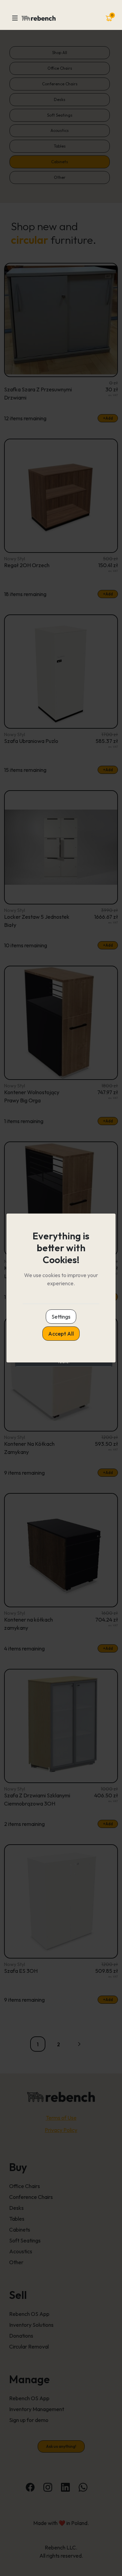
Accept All (61, 1334)
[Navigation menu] (15, 18)
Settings (61, 1317)
